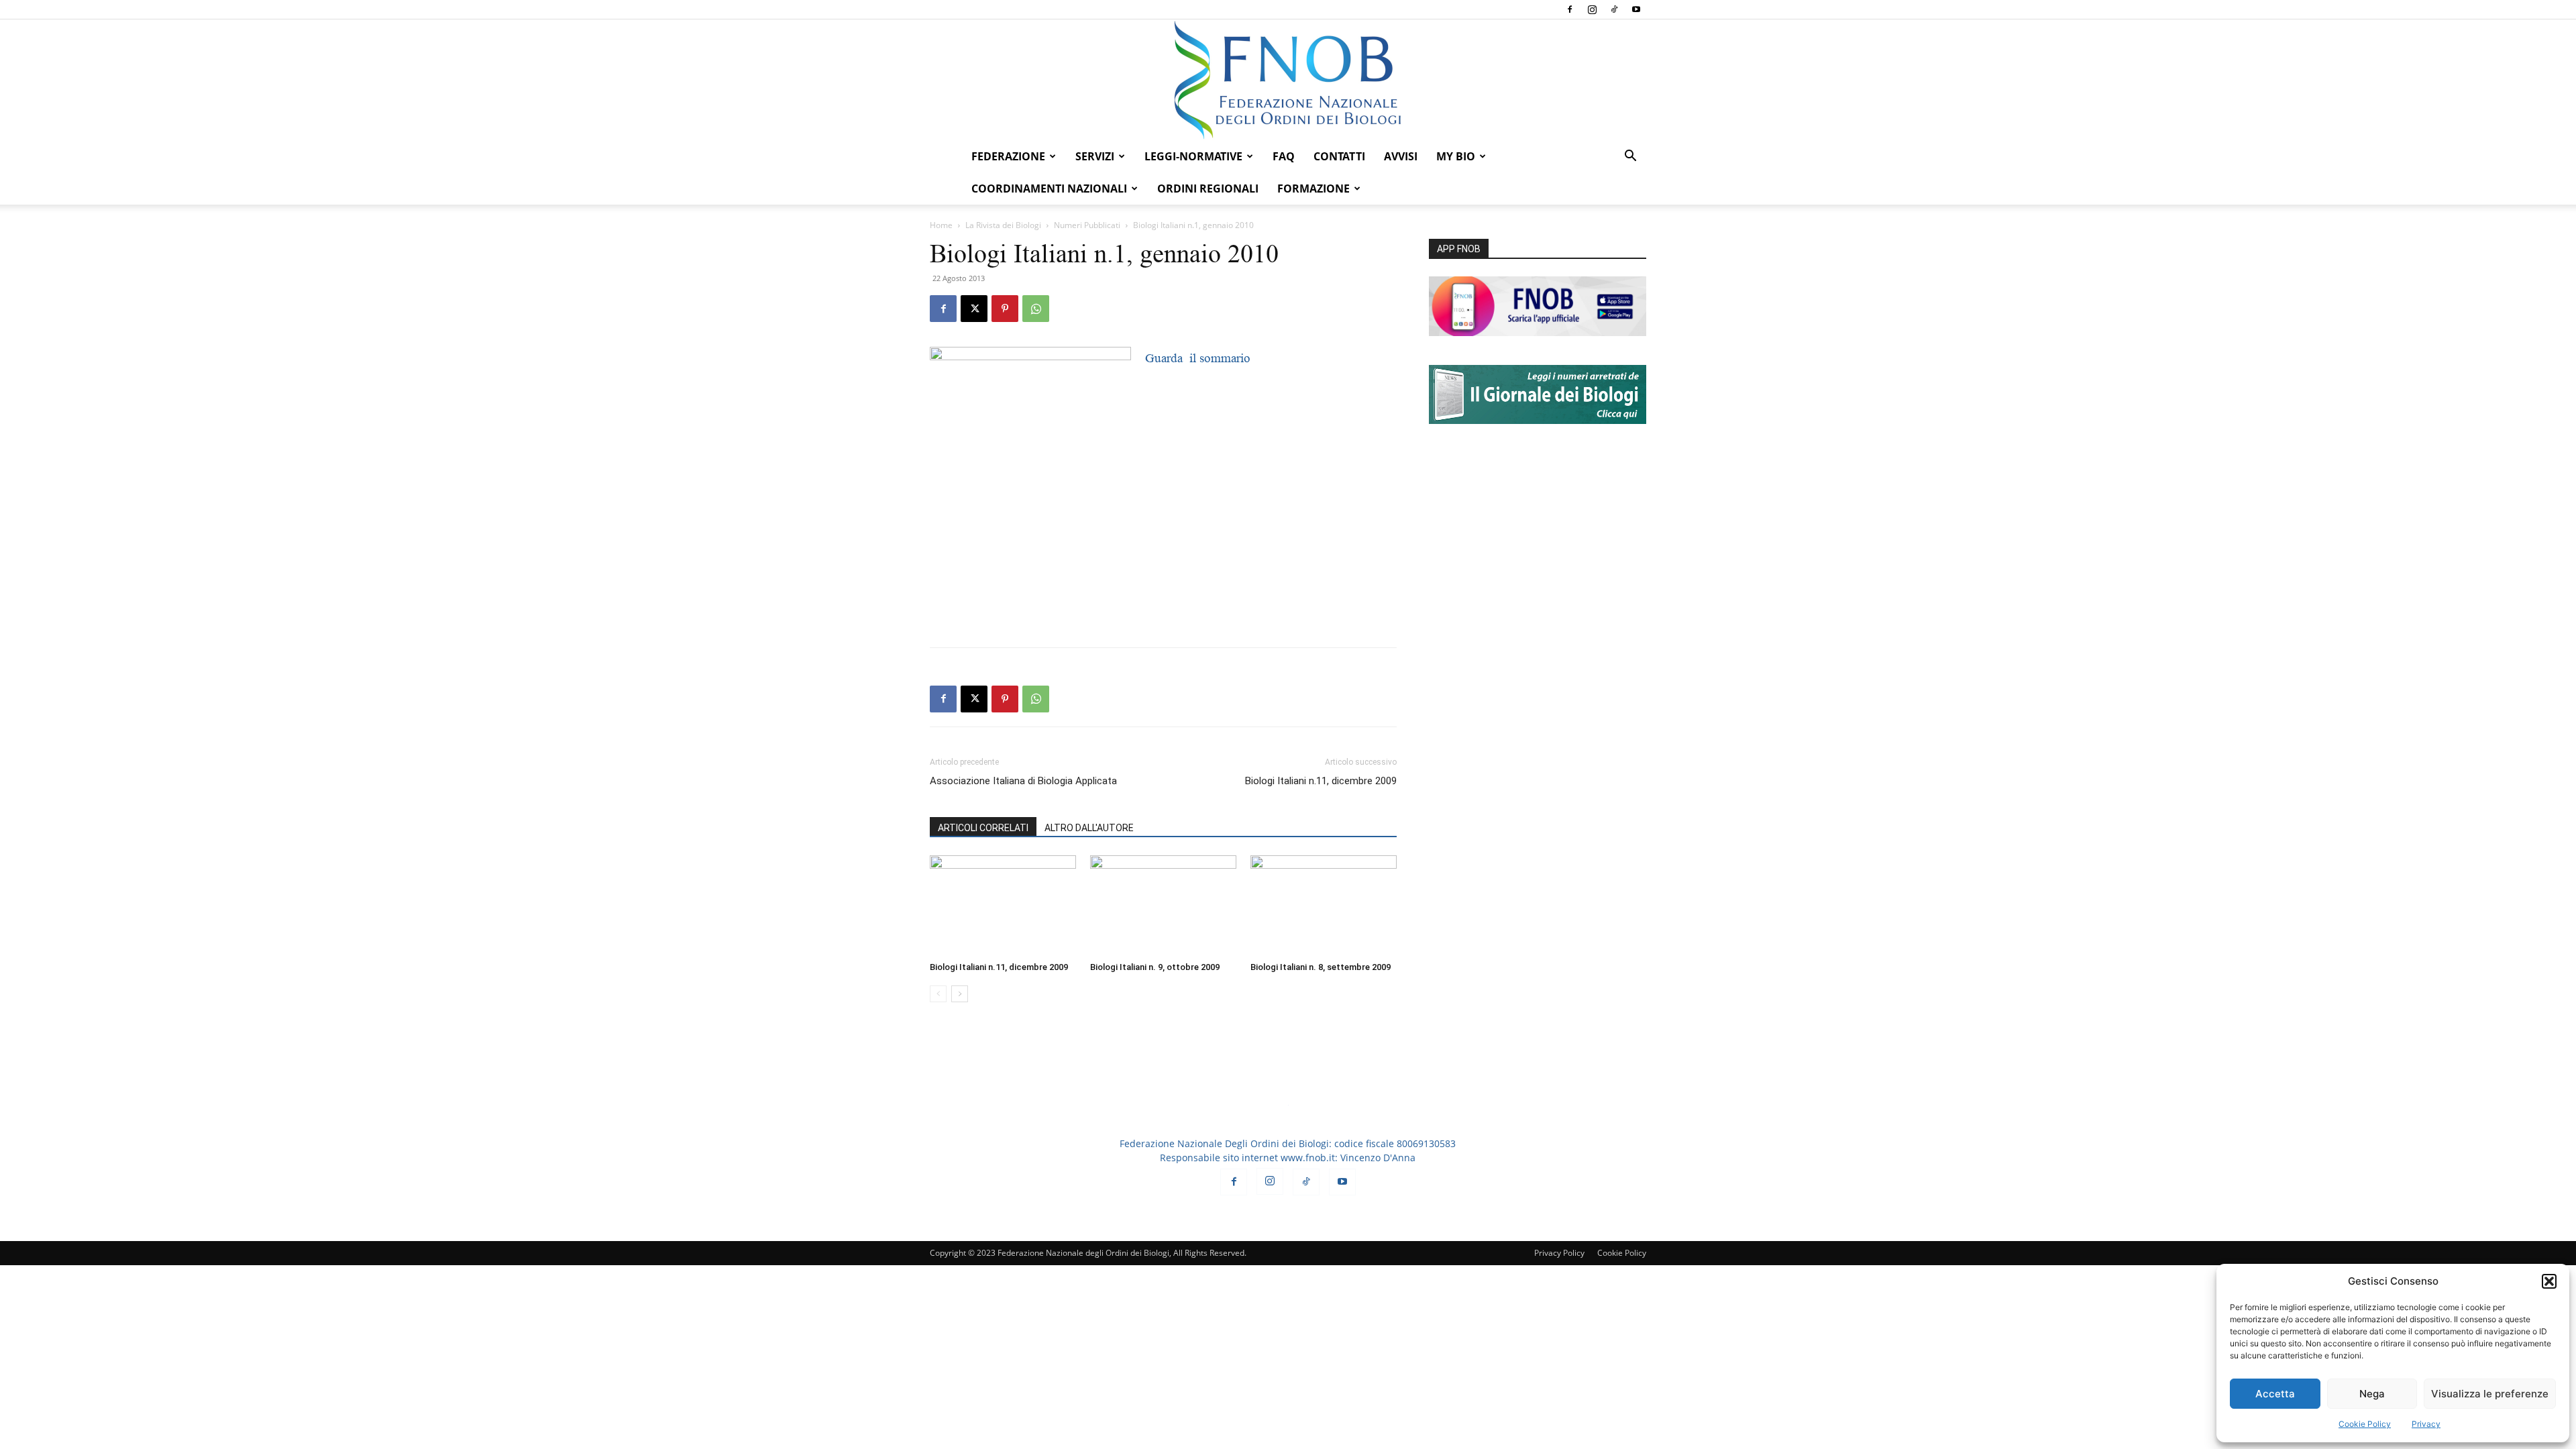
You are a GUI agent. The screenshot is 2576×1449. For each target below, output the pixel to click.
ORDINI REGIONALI (1208, 189)
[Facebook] (1570, 9)
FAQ (1284, 156)
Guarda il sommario (1198, 358)
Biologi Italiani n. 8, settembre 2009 (1321, 967)
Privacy (2426, 1424)
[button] (2549, 1281)
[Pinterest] (1005, 309)
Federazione (1008, 156)
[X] (974, 309)
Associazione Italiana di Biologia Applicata (1023, 781)
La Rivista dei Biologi (1003, 225)
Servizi (1095, 156)
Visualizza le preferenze (2490, 1394)
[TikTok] (1614, 9)
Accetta (2275, 1394)
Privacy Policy (1559, 1253)
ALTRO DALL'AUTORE (1089, 828)
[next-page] (960, 994)
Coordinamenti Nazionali (1049, 189)
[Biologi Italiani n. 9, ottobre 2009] (1163, 906)
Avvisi (1401, 156)
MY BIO (1456, 156)
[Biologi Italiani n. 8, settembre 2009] (1324, 906)
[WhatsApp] (1036, 309)
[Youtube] (1636, 9)
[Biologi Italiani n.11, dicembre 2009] (1003, 906)
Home (941, 225)
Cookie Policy (2365, 1424)
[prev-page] (938, 994)
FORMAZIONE (1313, 189)
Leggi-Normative (1193, 156)
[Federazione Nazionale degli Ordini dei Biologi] (1288, 80)
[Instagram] (1592, 9)
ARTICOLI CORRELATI (983, 828)
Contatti (1339, 156)
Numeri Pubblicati (1087, 225)
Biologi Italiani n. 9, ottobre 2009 (1155, 967)
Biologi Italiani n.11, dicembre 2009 (1321, 781)
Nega (2372, 1394)
